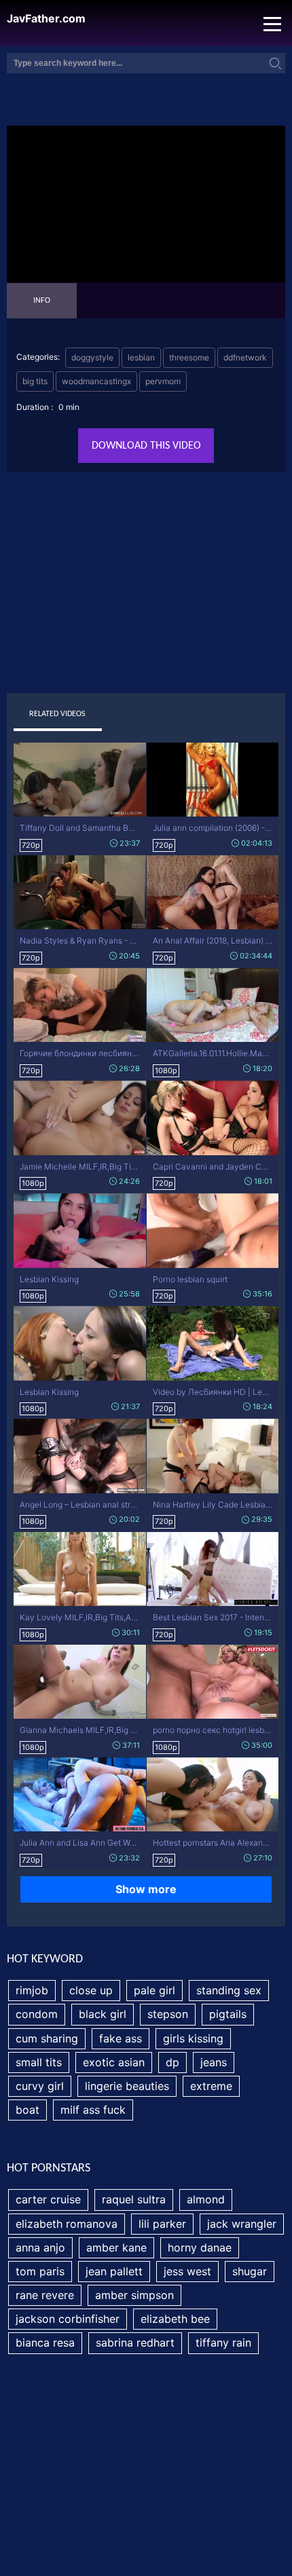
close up (91, 1990)
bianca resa (45, 2342)
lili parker (162, 2224)
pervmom (163, 381)
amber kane (116, 2247)
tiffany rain (223, 2342)
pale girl (154, 1990)
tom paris (40, 2271)
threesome (189, 357)
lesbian (141, 357)
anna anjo (40, 2247)
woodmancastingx (96, 381)
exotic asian (114, 2062)
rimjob (32, 1990)
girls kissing (193, 2038)
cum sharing (47, 2038)
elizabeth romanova (67, 2224)
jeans (214, 2062)
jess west (187, 2271)
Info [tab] (42, 301)
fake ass (121, 2038)
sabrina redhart (135, 2342)
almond (206, 2199)
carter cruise (48, 2199)
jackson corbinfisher (68, 2319)
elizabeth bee (175, 2319)
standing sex (229, 1990)
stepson (168, 2014)
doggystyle (92, 357)
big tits (35, 381)
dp (172, 2062)
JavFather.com (46, 19)
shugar (250, 2271)
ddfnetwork (245, 357)
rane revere (45, 2295)
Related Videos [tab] (57, 714)
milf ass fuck (93, 2110)
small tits (39, 2062)
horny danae (200, 2247)
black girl (103, 2014)
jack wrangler (242, 2224)
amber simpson (134, 2295)
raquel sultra (134, 2199)
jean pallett (114, 2271)
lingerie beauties (127, 2086)
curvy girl (40, 2086)
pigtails (228, 2014)
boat (28, 2110)
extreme (211, 2086)
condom (37, 2014)
